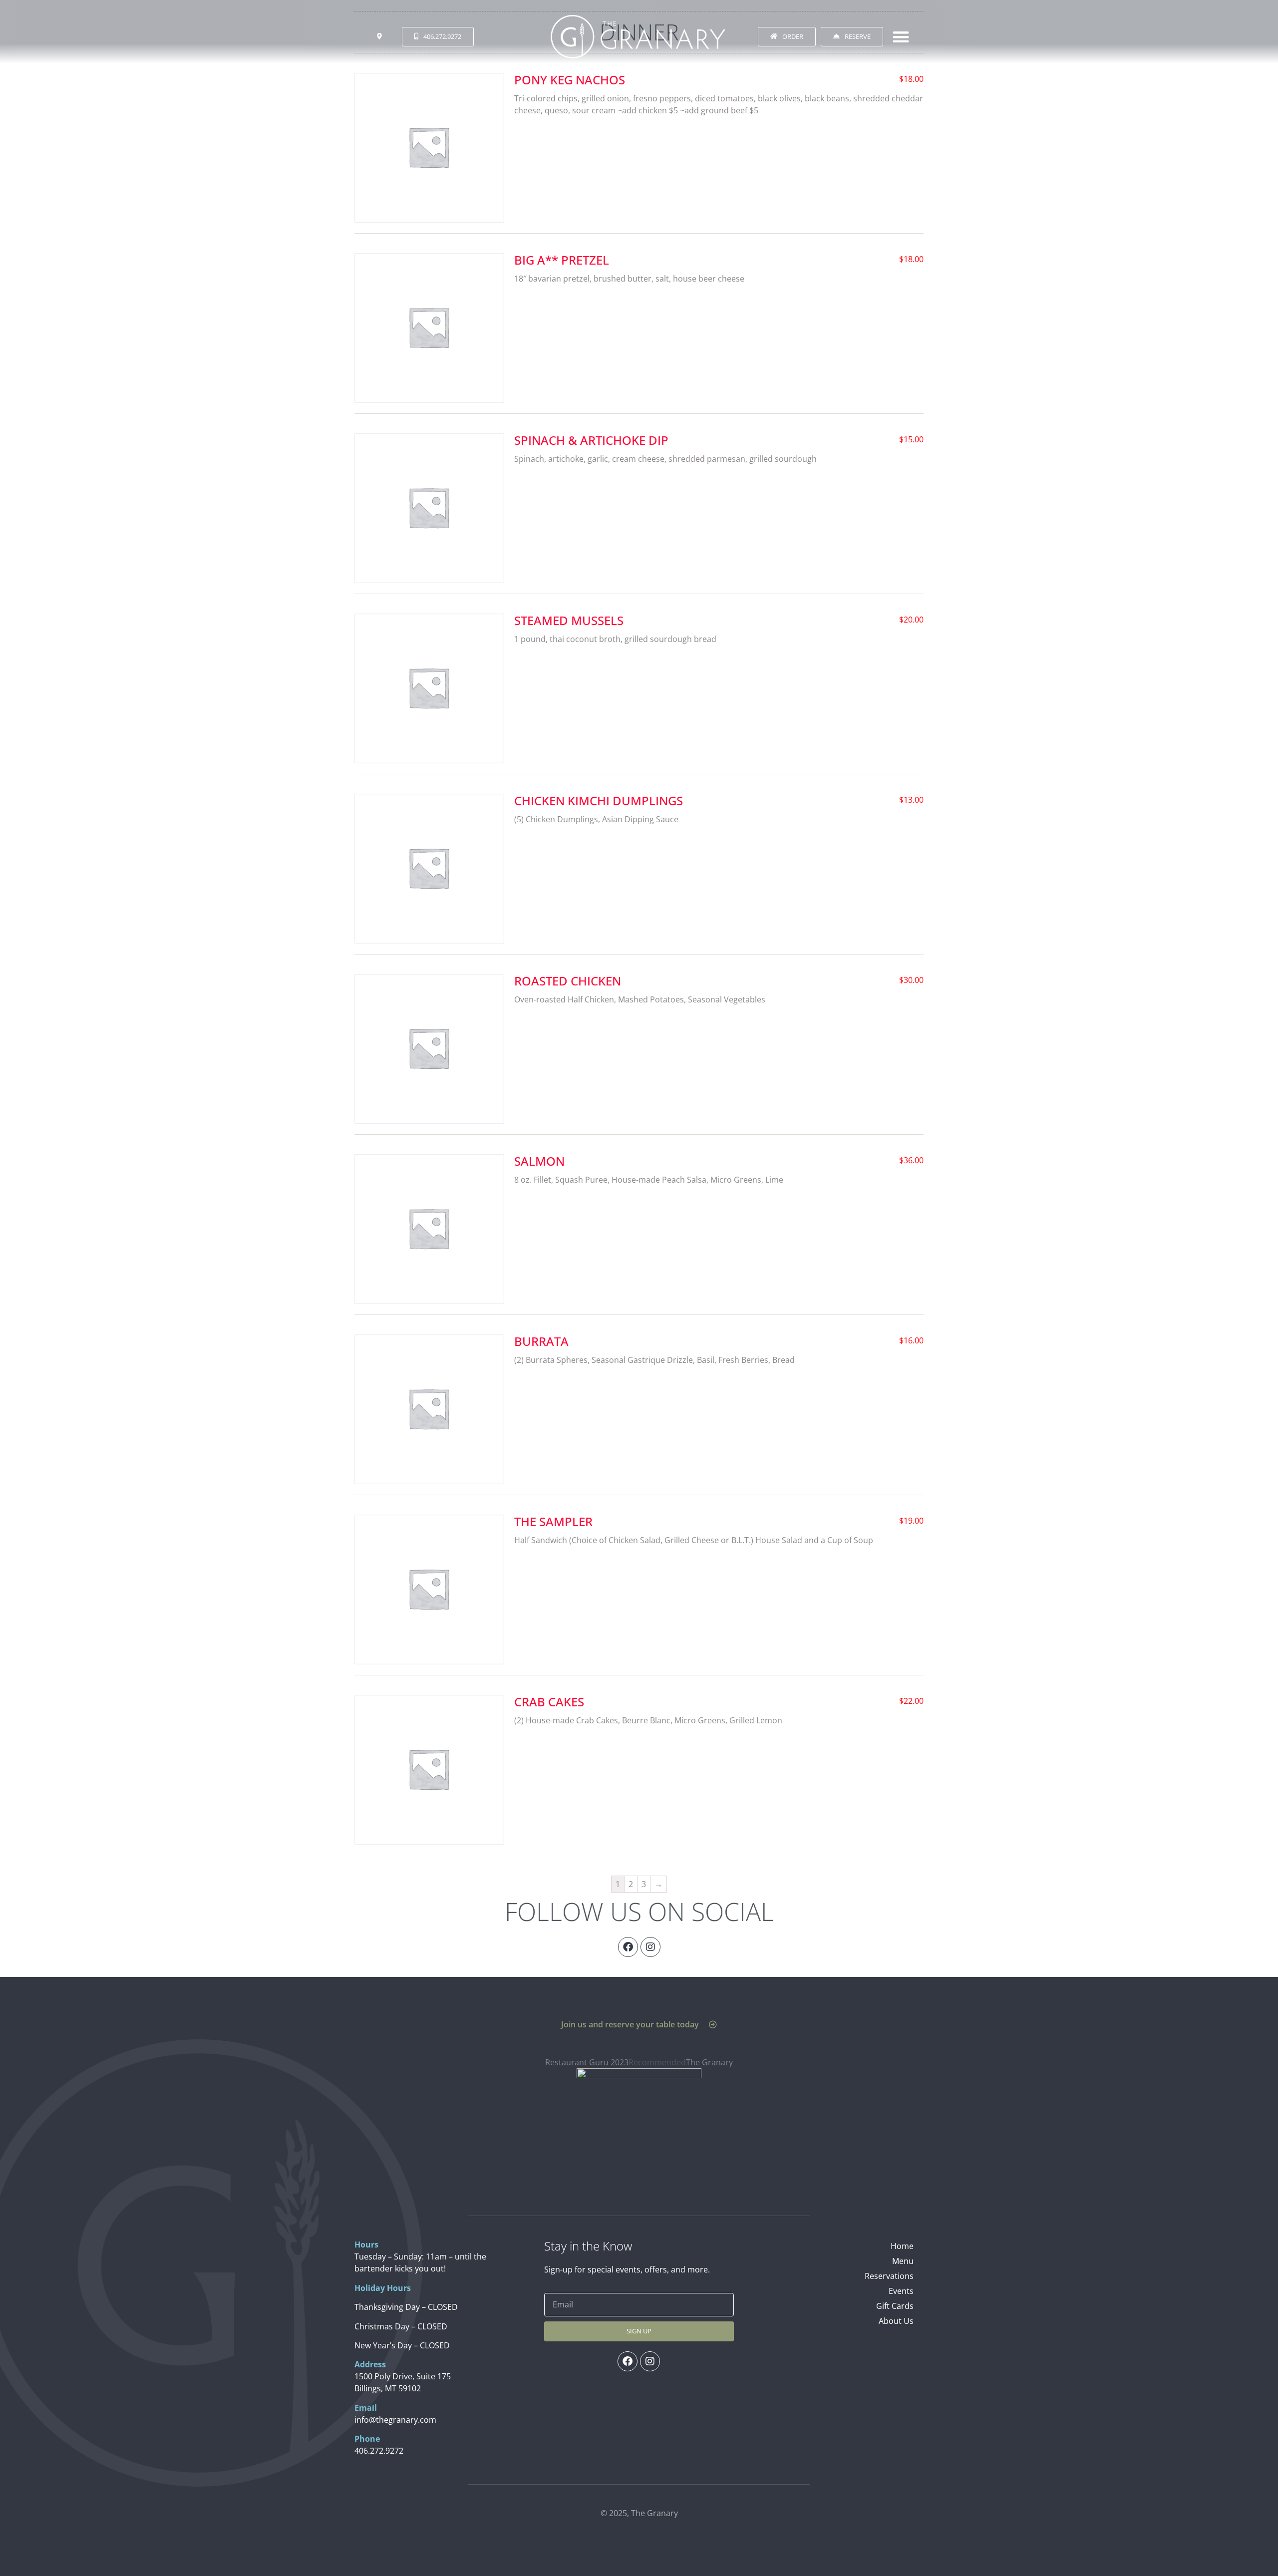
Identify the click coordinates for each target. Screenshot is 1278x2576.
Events (901, 2291)
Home (902, 2246)
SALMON (539, 1161)
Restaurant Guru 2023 (587, 2062)
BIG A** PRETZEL (562, 260)
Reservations (889, 2276)
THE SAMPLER (553, 1521)
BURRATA (541, 1341)
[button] (901, 37)
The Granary (709, 2062)
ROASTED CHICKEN (568, 981)
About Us (896, 2321)
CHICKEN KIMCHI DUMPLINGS (599, 801)
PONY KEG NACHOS (570, 80)
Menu (903, 2261)
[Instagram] (650, 1947)
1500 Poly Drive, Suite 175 (403, 2376)
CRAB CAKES (549, 1702)
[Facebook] (628, 1947)
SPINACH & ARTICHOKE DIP (591, 440)
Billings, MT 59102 (388, 2388)
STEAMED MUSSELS (569, 620)
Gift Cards (895, 2306)
